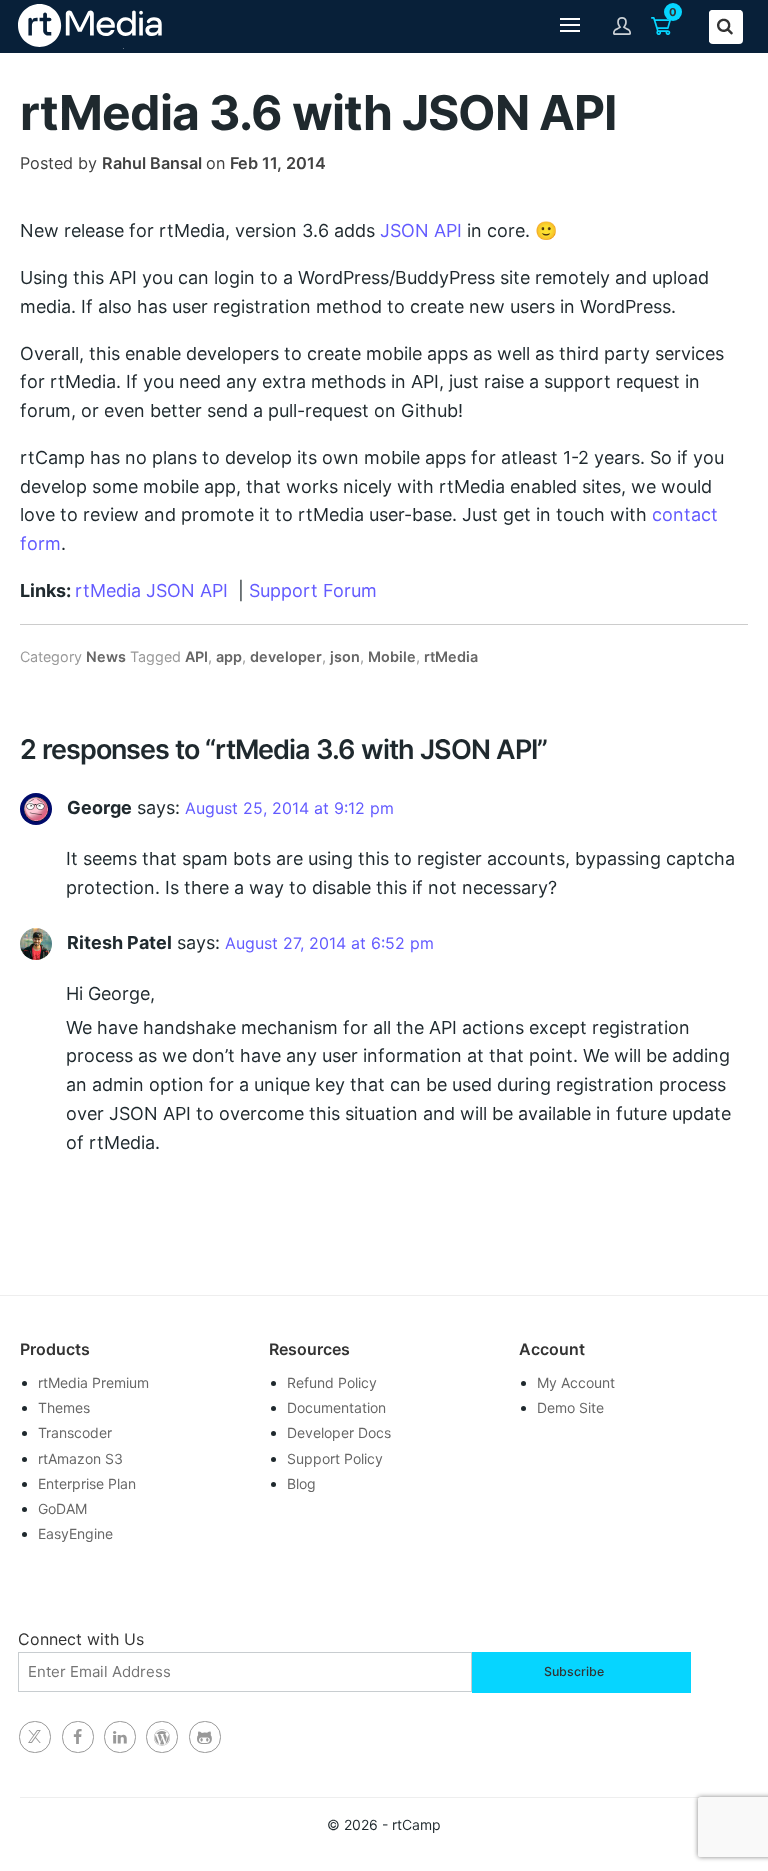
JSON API (421, 230)
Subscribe (574, 1671)
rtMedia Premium (93, 1382)
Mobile (392, 656)
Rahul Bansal (152, 163)
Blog (301, 1483)
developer (286, 656)
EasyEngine (75, 1533)
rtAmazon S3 (80, 1458)
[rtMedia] (205, 1737)
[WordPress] (162, 1737)
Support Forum (313, 590)
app (229, 656)
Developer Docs (339, 1432)
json (345, 656)
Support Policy (335, 1458)
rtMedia (451, 656)
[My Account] (622, 25)
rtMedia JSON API (151, 590)
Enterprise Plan (87, 1483)
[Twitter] (35, 1737)
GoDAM (62, 1508)
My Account (576, 1382)
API (196, 656)
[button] (570, 26)
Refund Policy (332, 1382)
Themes (64, 1407)
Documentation (336, 1407)
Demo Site (570, 1407)
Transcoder (75, 1432)
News (106, 656)
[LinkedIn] (120, 1737)
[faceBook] (78, 1737)
